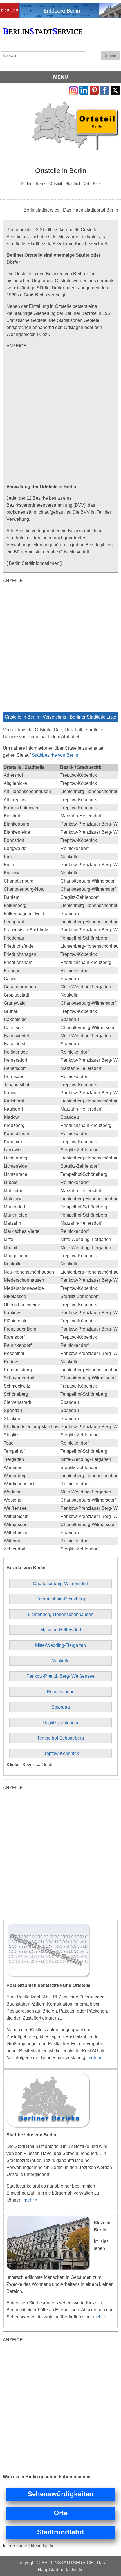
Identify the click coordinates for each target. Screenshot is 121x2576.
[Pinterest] (94, 89)
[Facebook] (105, 89)
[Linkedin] (84, 89)
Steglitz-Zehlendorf (61, 1723)
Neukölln (60, 1661)
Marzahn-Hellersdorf (61, 1630)
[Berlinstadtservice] (60, 6)
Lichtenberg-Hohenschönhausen (61, 1614)
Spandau (61, 1707)
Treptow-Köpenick (61, 1753)
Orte (61, 2513)
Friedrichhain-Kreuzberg (61, 1599)
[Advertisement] (60, 416)
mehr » (94, 2058)
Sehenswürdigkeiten (60, 2494)
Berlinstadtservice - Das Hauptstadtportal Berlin (71, 210)
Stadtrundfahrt (61, 2532)
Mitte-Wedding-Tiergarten (60, 1645)
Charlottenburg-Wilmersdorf (60, 1583)
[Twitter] (115, 89)
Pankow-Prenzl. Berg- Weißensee (60, 1676)
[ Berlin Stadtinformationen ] (34, 563)
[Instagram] (73, 89)
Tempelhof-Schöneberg (60, 1738)
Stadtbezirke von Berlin (55, 755)
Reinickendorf (61, 1692)
